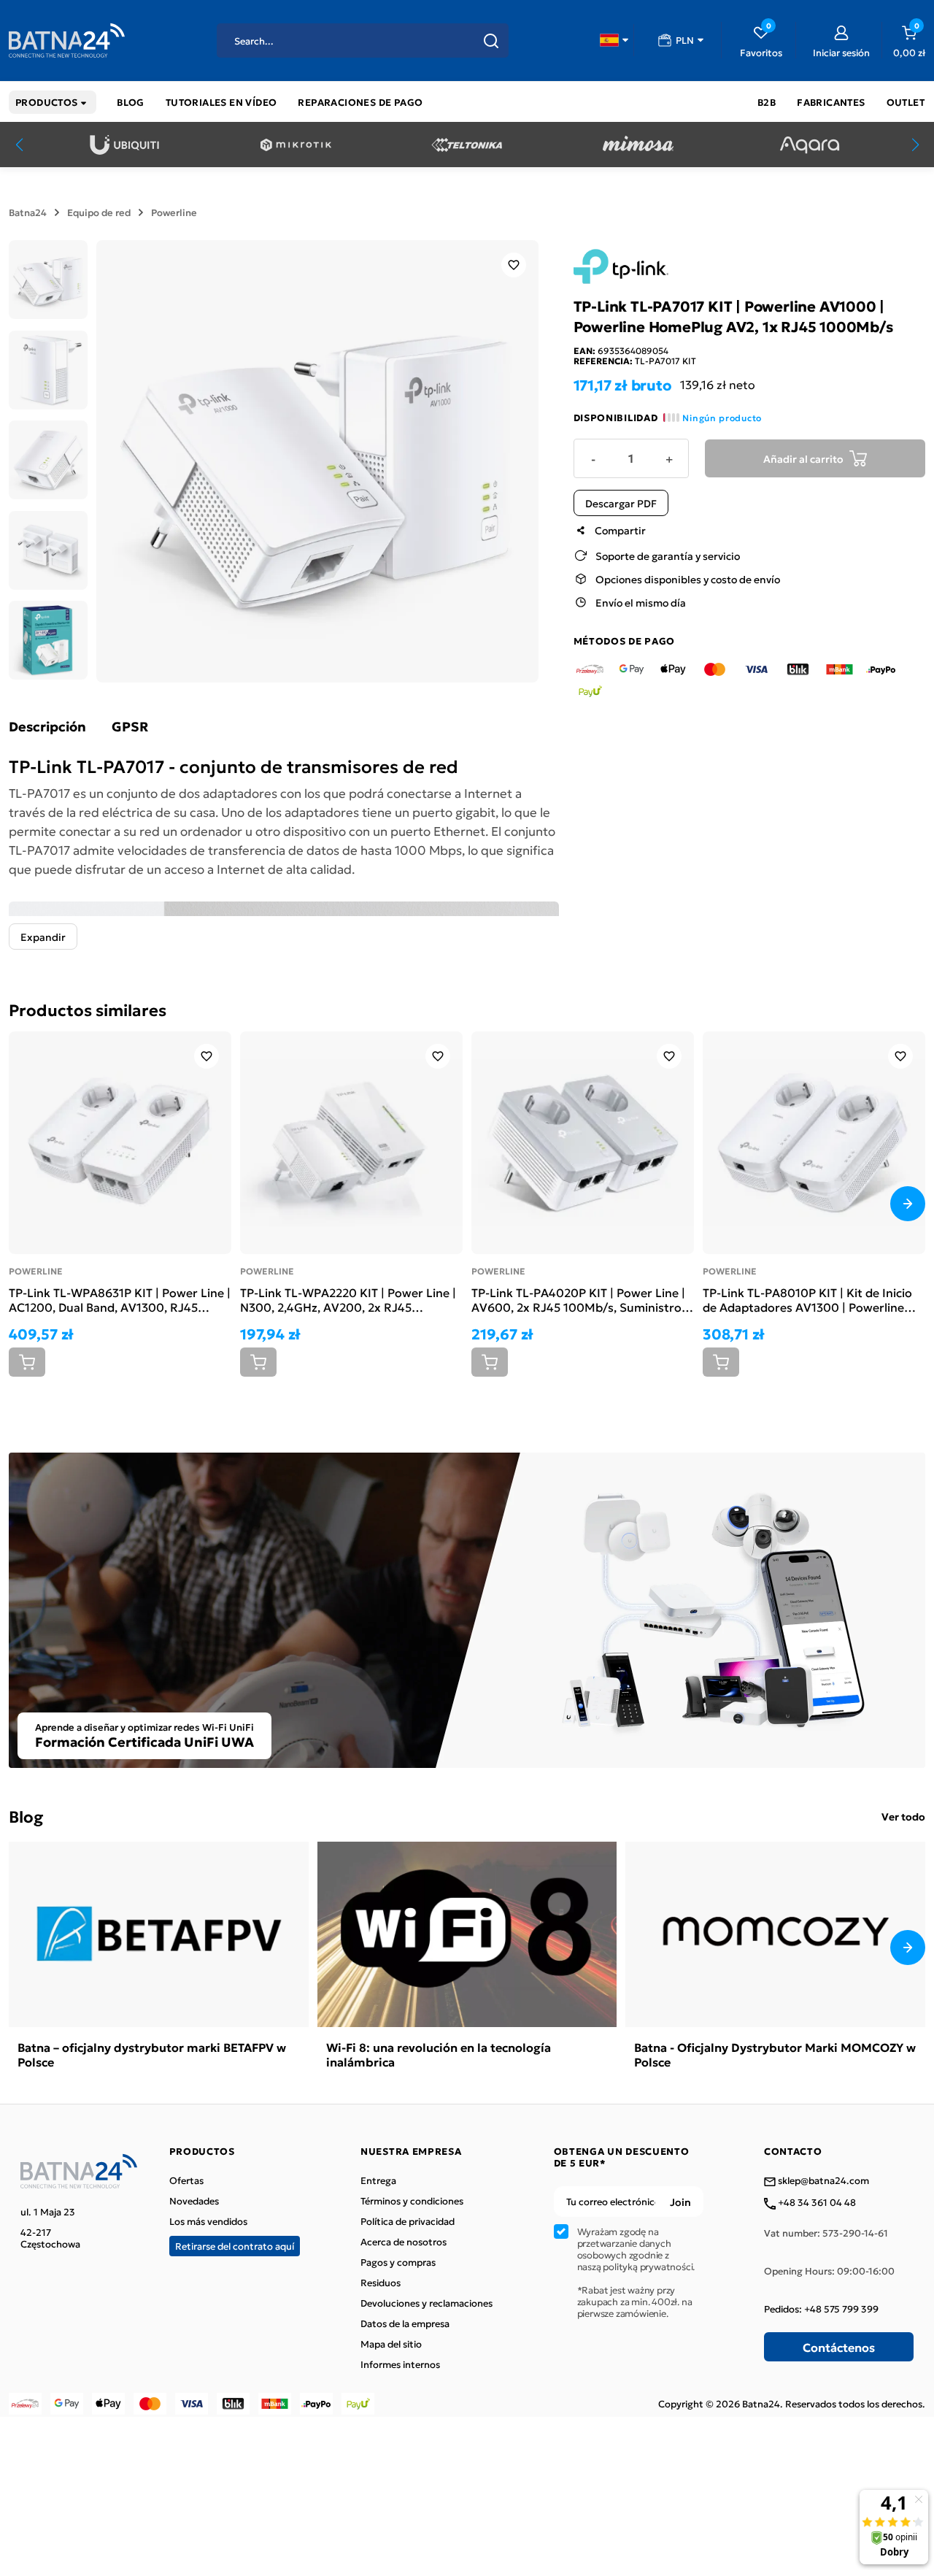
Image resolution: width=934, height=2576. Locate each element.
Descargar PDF (621, 503)
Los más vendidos (208, 2221)
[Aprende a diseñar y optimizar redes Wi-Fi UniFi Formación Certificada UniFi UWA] (467, 1608)
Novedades (194, 2201)
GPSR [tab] (130, 726)
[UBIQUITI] (124, 145)
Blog (26, 1816)
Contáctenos (839, 2347)
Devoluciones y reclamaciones (427, 2303)
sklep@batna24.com (822, 2181)
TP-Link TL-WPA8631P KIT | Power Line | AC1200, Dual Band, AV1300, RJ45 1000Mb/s (120, 1299)
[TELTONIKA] (467, 145)
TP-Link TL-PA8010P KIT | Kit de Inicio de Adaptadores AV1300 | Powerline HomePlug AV (807, 1299)
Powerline (174, 212)
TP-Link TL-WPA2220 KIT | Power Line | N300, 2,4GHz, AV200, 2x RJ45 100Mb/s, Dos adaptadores (348, 1299)
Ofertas (186, 2180)
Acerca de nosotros (404, 2242)
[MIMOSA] (638, 145)
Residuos (381, 2283)
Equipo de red (99, 212)
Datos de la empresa (405, 2323)
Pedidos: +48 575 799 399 (821, 2309)
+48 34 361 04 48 (816, 2203)
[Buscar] (491, 41)
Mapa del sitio (391, 2344)
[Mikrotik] (296, 145)
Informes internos (400, 2364)
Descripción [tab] (47, 726)
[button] (614, 40)
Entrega (378, 2180)
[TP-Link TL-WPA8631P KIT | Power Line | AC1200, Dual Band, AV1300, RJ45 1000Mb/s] (120, 1143)
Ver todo (903, 1816)
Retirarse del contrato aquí (235, 2246)
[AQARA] (810, 145)
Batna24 (28, 212)
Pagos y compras (398, 2262)
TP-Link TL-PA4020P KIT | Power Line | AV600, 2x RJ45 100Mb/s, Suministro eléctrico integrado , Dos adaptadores (578, 1299)
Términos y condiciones (412, 2201)
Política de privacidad (408, 2221)
